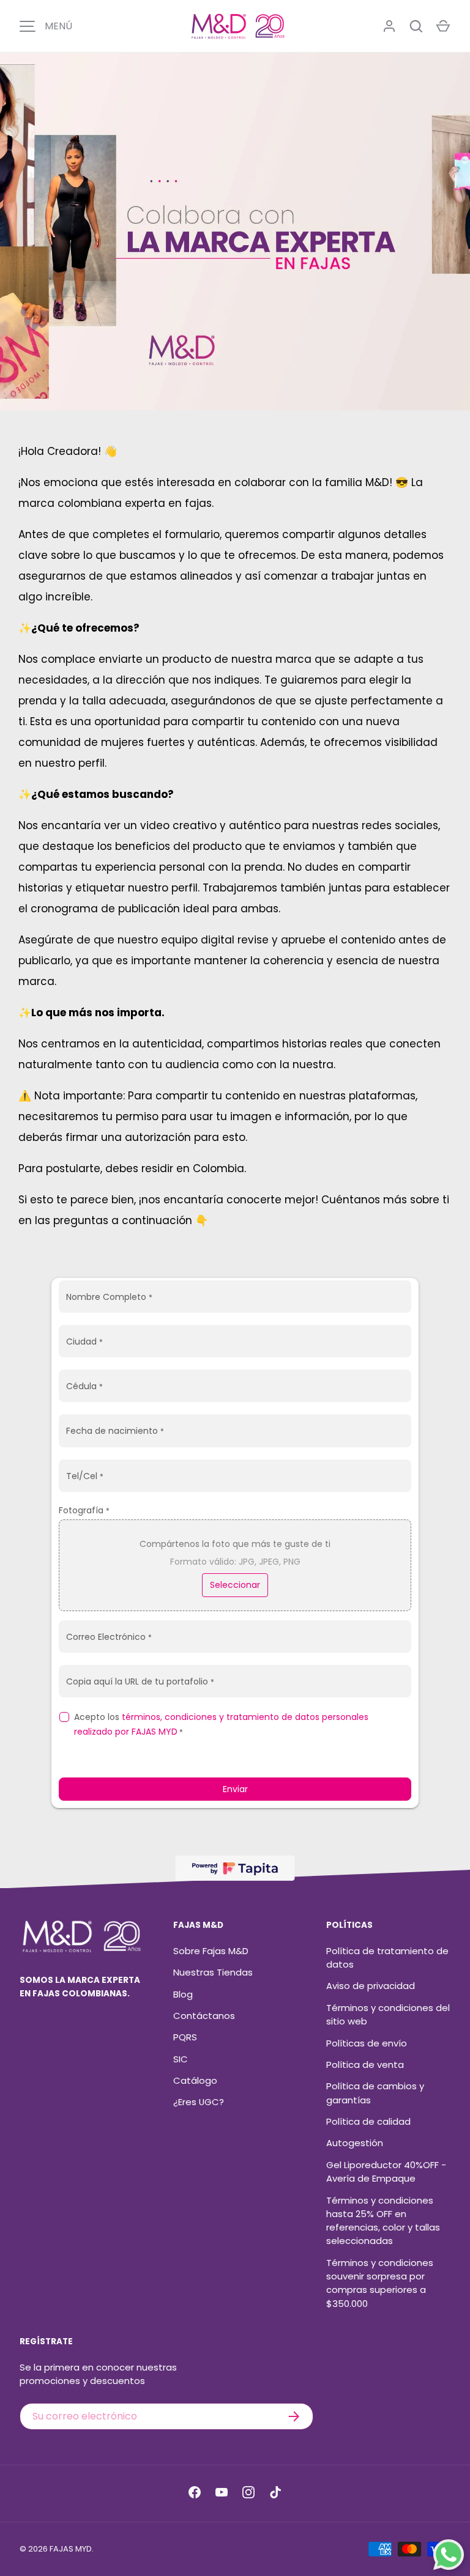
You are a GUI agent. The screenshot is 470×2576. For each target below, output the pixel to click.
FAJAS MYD (71, 2549)
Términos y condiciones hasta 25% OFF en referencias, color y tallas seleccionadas (383, 2221)
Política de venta (365, 2065)
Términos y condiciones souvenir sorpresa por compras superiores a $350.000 (380, 2283)
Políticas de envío (367, 2043)
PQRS (185, 2037)
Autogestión (355, 2143)
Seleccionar (235, 1585)
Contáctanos (204, 2016)
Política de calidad (368, 2121)
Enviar (235, 1789)
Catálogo (195, 2080)
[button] (443, 26)
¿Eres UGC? (199, 2102)
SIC (181, 2059)
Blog (183, 1994)
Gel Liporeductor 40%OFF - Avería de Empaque (386, 2172)
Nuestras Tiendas (213, 1972)
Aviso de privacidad (371, 1986)
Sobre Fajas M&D (211, 1951)
